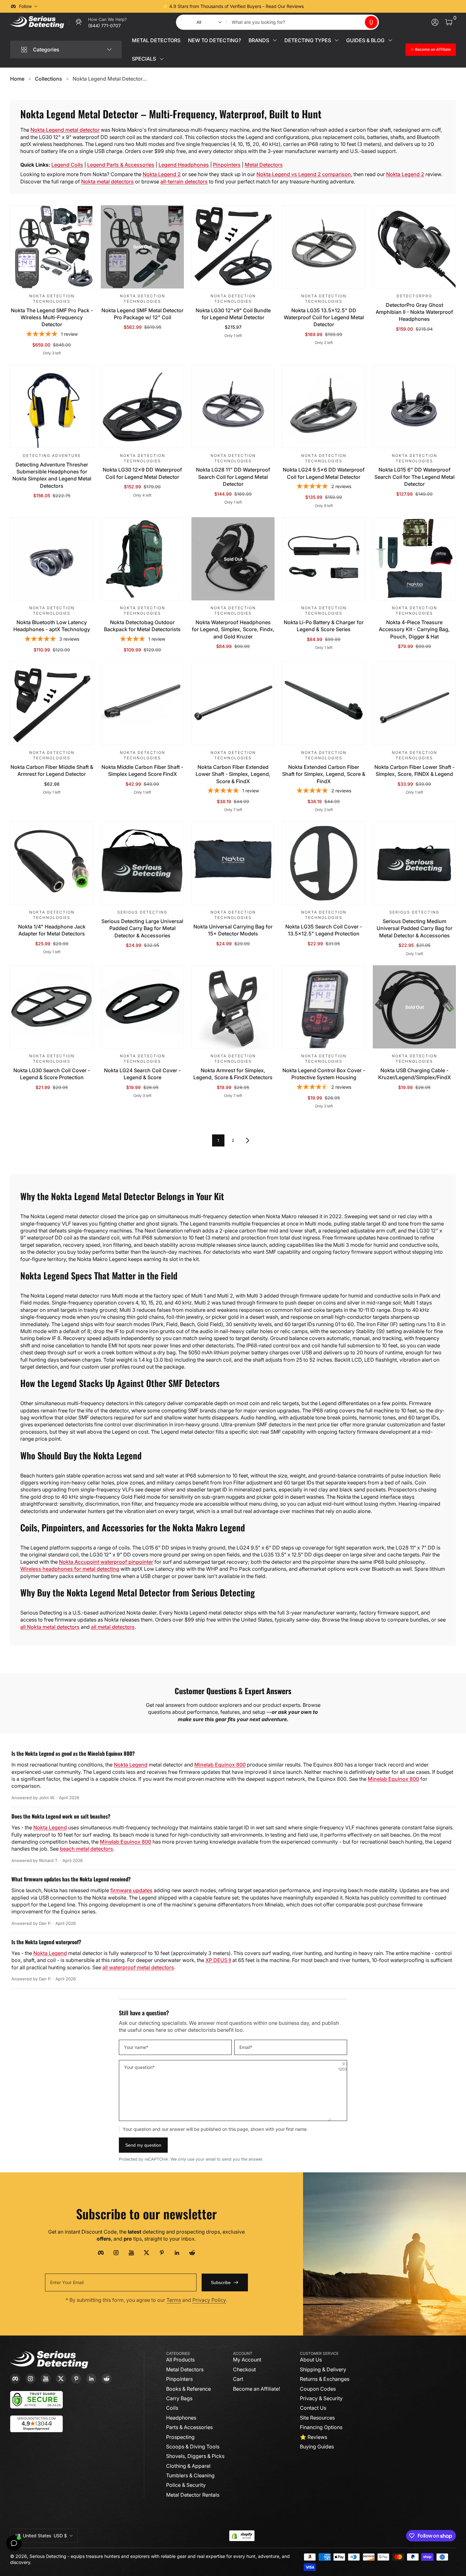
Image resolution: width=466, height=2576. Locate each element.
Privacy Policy (209, 2300)
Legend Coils (67, 165)
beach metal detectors (87, 1849)
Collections (49, 79)
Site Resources (317, 2418)
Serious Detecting (48, 2556)
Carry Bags (179, 2398)
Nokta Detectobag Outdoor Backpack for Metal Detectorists (142, 626)
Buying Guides (317, 2447)
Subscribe (221, 2282)
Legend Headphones (184, 165)
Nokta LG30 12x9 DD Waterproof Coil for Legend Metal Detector (142, 473)
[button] (371, 22)
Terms (174, 2300)
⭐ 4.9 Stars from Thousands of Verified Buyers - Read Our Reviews (233, 6)
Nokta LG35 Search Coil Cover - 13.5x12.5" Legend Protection (324, 930)
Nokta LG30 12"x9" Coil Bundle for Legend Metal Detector (233, 314)
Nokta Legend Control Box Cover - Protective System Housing (324, 1074)
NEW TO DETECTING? (214, 40)
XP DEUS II (218, 1960)
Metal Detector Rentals (193, 2495)
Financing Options (321, 2427)
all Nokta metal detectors (50, 1627)
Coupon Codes (318, 2389)
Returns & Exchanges (325, 2379)
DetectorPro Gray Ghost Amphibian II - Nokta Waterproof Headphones (414, 312)
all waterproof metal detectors (138, 1967)
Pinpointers (227, 165)
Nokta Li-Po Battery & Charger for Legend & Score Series (324, 626)
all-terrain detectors (184, 182)
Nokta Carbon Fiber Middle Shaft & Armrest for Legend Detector (52, 770)
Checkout (244, 2369)
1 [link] (218, 1140)
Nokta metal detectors (107, 182)
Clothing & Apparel (188, 2466)
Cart (238, 2379)
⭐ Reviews (314, 2437)
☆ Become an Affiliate (431, 49)
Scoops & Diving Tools (193, 2447)
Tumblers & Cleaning (190, 2475)
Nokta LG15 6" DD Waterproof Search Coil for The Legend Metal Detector (414, 477)
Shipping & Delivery (323, 2369)
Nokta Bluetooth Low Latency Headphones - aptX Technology (52, 626)
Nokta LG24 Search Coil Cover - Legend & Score (142, 1074)
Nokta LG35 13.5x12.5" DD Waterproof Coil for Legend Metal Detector (324, 317)
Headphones (181, 2418)
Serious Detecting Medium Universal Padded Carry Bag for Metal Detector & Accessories (414, 928)
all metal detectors (113, 1627)
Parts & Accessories (189, 2427)
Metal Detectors (264, 165)
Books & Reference (188, 2389)
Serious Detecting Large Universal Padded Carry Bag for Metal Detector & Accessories (142, 928)
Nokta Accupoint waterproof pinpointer (106, 1562)
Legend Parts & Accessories (121, 165)
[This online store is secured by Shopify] (242, 2536)
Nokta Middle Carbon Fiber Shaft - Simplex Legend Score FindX (142, 770)
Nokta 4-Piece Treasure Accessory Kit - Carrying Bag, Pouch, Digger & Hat (414, 629)
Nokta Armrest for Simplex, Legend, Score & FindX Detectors (233, 1074)
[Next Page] (248, 1140)
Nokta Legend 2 (162, 174)
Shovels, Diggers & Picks (195, 2456)
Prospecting (180, 2437)
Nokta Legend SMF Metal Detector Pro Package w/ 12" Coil (142, 314)
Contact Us (313, 2408)
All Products (180, 2360)
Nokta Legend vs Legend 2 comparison (304, 174)
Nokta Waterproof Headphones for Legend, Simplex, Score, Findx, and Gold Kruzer (233, 629)
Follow (25, 6)
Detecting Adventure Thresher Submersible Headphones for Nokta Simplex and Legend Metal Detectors (52, 475)
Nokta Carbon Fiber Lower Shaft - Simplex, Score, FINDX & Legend (414, 770)
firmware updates (131, 1890)
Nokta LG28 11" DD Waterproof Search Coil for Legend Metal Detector (233, 477)
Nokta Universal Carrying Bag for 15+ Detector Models (233, 930)
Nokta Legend (131, 1765)
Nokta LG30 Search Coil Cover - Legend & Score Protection (52, 1074)
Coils (172, 2408)
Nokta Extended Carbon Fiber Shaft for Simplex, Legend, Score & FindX (324, 774)
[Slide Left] (137, 6)
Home (17, 79)
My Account (247, 2360)
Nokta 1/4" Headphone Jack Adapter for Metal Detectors (52, 930)
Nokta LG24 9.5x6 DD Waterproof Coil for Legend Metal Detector (324, 473)
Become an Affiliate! (256, 2389)
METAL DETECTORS (156, 40)
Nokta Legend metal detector (65, 130)
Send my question (143, 2145)
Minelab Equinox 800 (220, 1765)
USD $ (45, 2536)
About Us (311, 2360)
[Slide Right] (329, 6)
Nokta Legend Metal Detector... (110, 79)
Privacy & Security (321, 2398)
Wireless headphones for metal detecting (70, 1569)
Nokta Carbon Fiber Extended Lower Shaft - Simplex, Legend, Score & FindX (233, 774)
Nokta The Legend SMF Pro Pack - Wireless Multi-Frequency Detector (52, 317)
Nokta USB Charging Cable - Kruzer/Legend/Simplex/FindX (414, 1074)
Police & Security (186, 2485)
